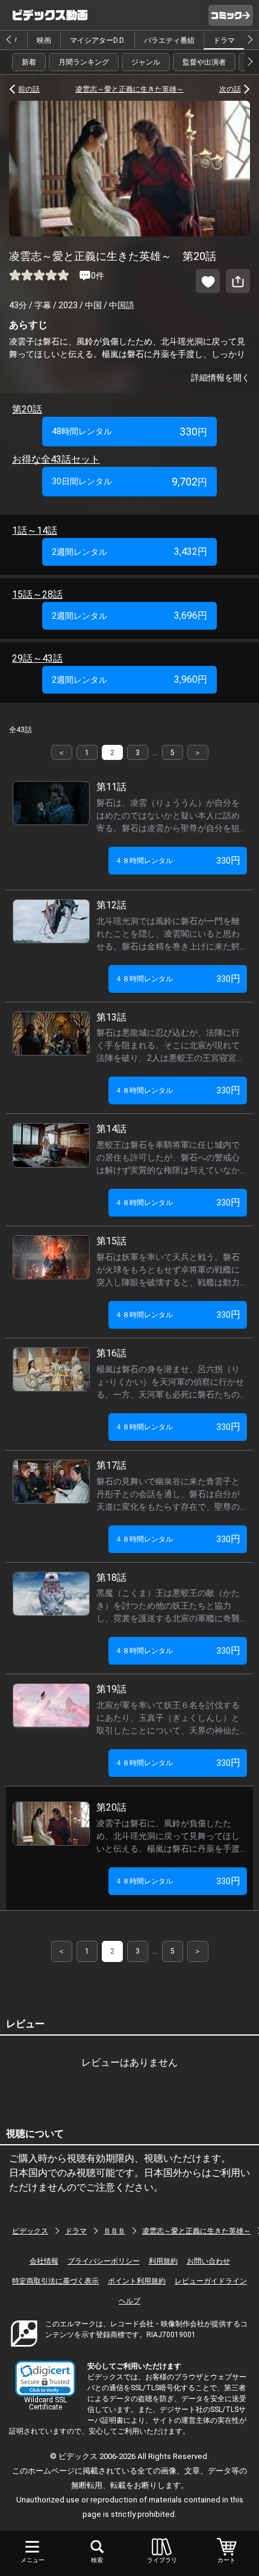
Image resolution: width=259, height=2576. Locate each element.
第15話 (116, 1241)
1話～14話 (35, 530)
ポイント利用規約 (137, 2281)
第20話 (27, 409)
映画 (44, 40)
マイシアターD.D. (98, 40)
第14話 (116, 1129)
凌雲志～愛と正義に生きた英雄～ (129, 89)
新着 (29, 62)
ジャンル (146, 62)
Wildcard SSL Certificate (45, 2404)
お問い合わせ (208, 2261)
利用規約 (163, 2261)
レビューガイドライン (211, 2281)
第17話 (116, 1465)
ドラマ (224, 40)
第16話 (116, 1353)
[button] (45, 2378)
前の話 (29, 89)
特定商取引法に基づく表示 (55, 2281)
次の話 (230, 89)
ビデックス (30, 2231)
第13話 (116, 1017)
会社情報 (44, 2261)
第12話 (116, 905)
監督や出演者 (204, 62)
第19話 (116, 1689)
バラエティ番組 (169, 40)
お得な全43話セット (56, 459)
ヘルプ (129, 2301)
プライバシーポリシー (104, 2261)
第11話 (116, 787)
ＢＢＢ (114, 2231)
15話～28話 (37, 594)
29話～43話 (37, 658)
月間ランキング (84, 62)
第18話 (116, 1578)
